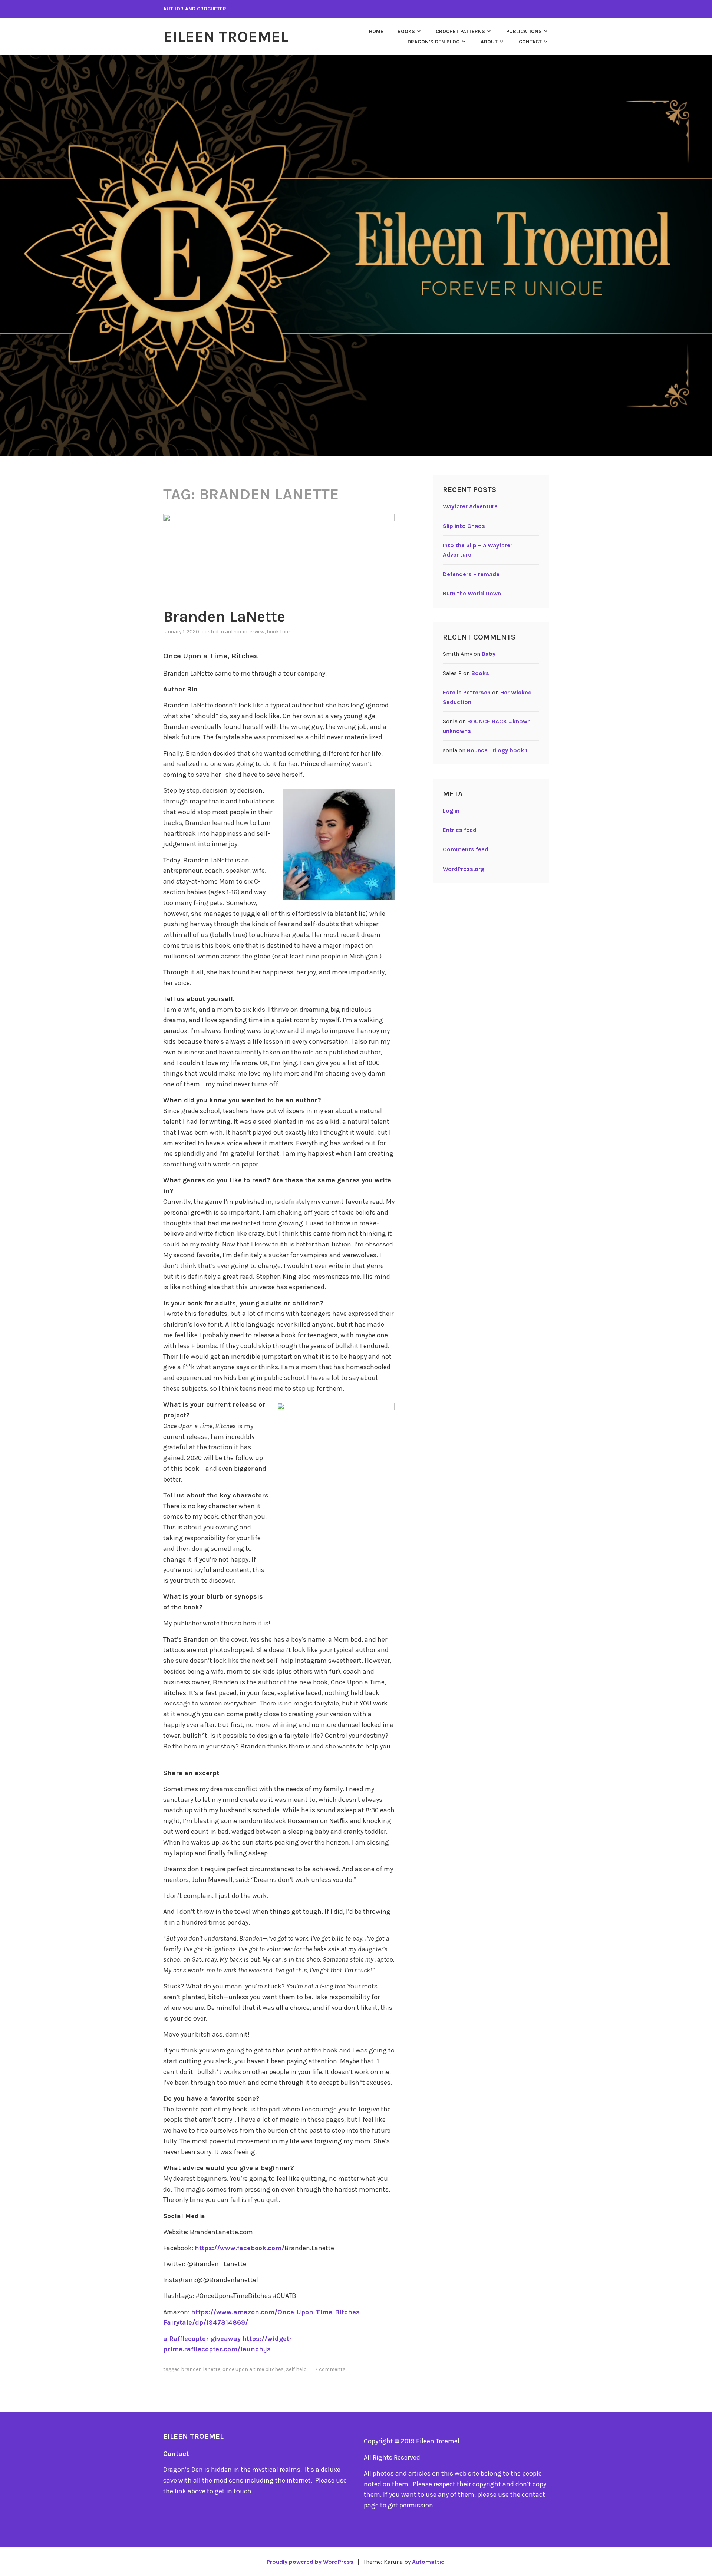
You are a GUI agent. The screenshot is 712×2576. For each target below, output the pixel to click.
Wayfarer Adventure (470, 506)
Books (406, 31)
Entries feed (460, 830)
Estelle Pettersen (467, 692)
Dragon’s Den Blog (434, 42)
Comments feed (466, 849)
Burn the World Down (472, 593)
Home (376, 31)
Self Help (296, 2369)
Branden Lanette (201, 2369)
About (489, 42)
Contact (530, 42)
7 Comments (330, 2369)
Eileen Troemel (226, 37)
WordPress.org (464, 869)
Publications (524, 31)
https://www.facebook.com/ (240, 2248)
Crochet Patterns (460, 31)
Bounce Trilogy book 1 (497, 750)
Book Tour (278, 632)
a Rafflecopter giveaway (202, 2339)
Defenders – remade (471, 574)
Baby (489, 654)
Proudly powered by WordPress (310, 2562)
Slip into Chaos (464, 526)
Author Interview (245, 632)
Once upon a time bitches (253, 2369)
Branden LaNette (224, 617)
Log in (451, 811)
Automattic (428, 2562)
